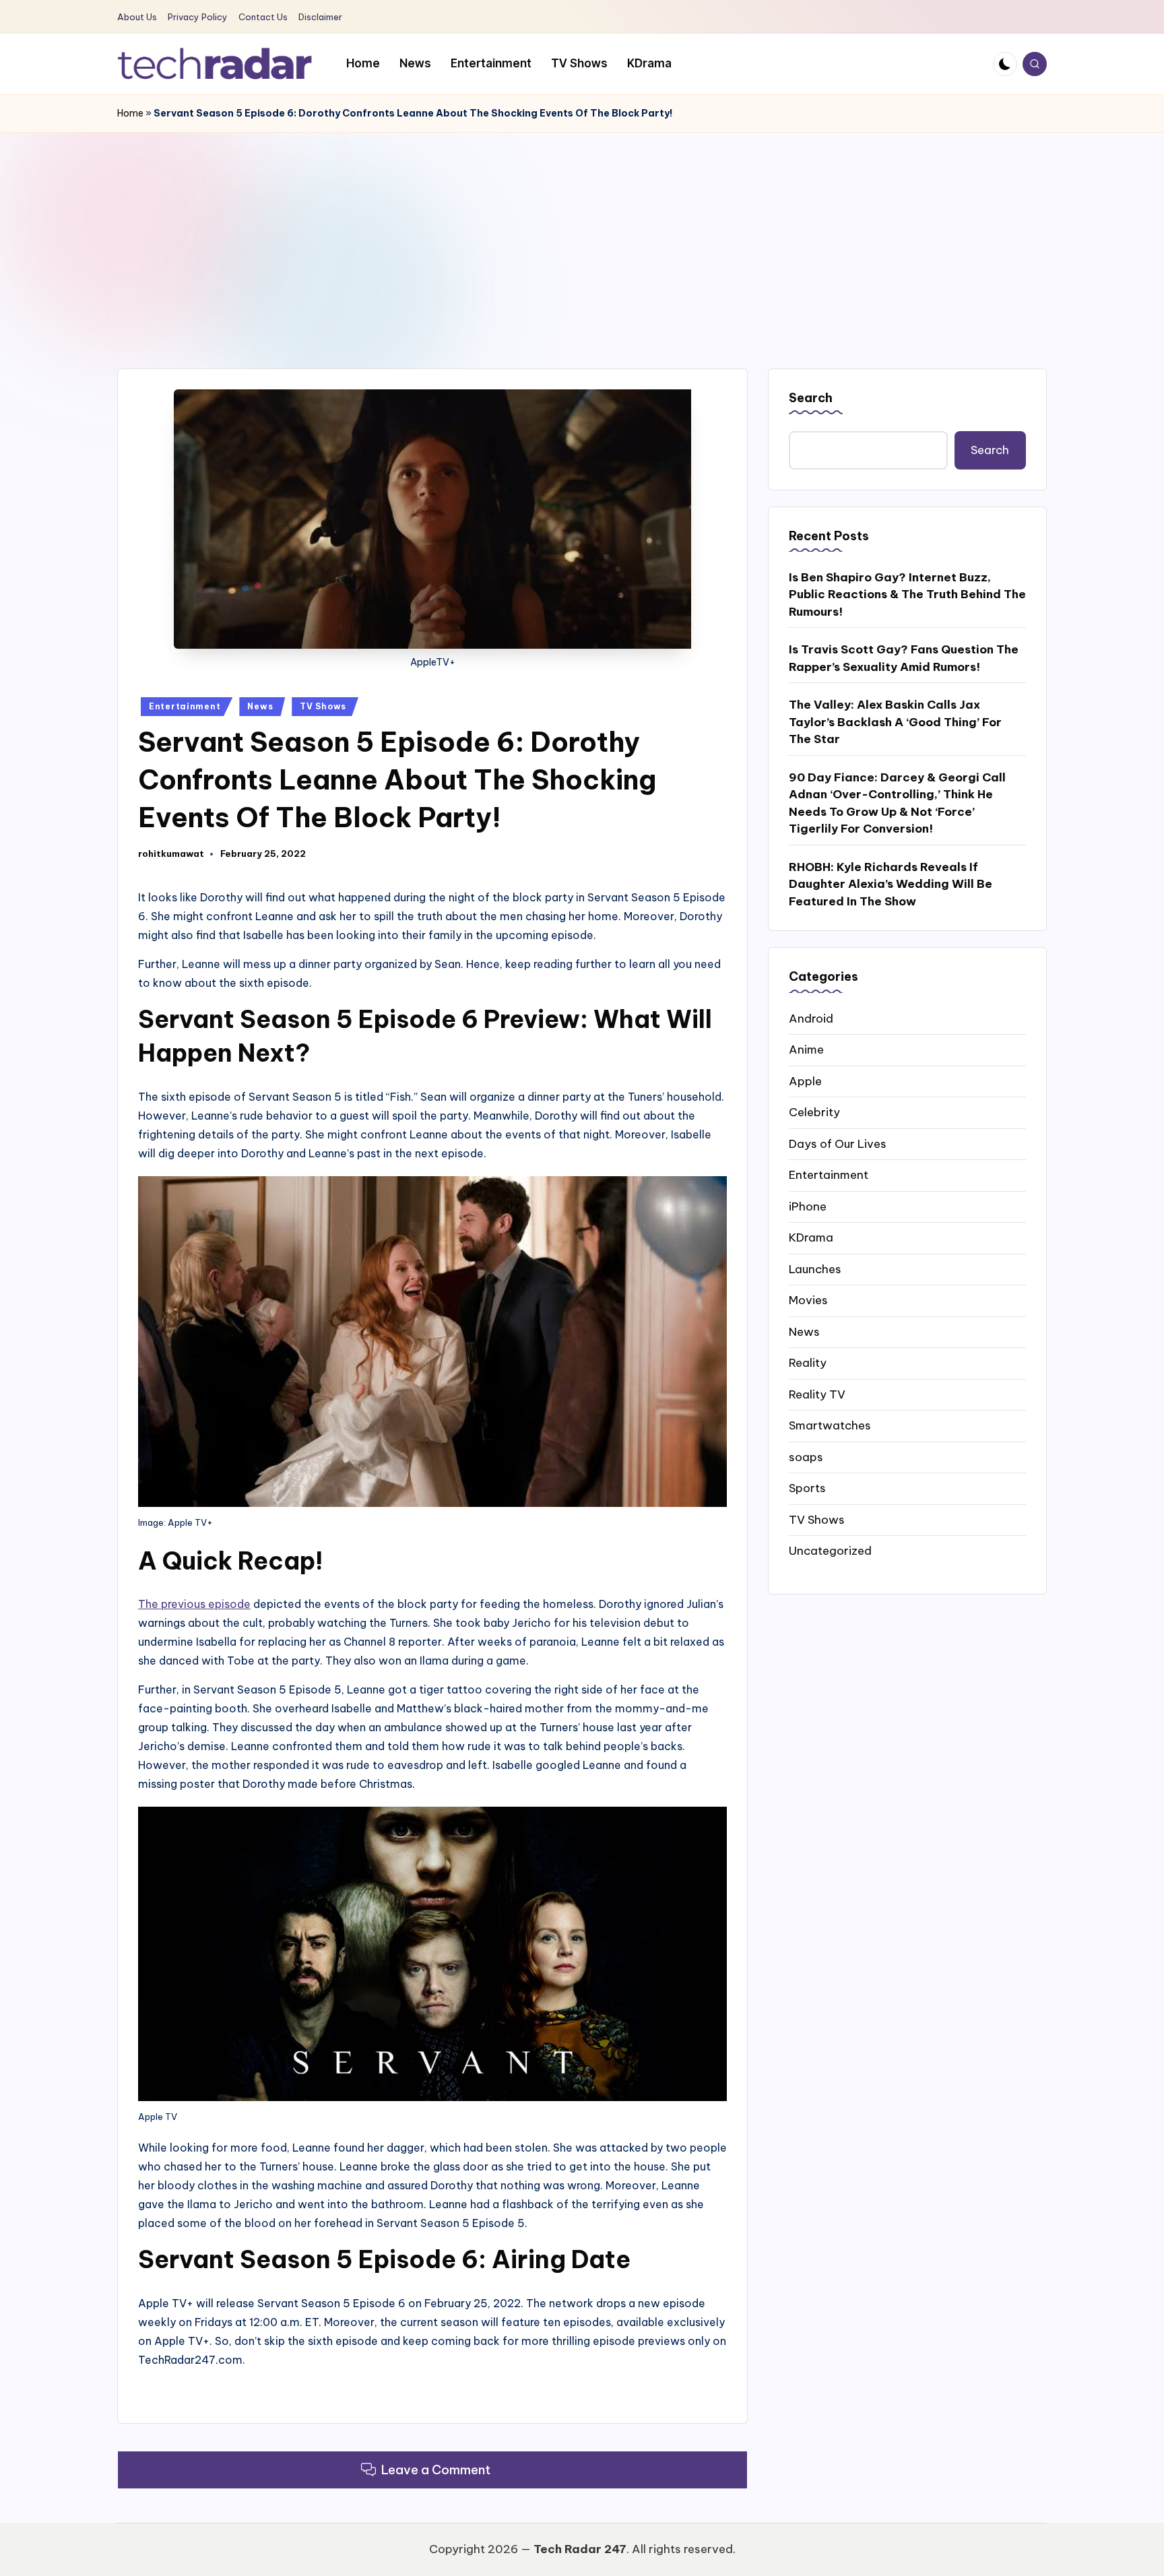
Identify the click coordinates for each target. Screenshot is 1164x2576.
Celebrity (814, 1112)
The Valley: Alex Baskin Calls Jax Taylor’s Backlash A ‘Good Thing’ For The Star (895, 722)
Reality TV (817, 1394)
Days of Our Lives (838, 1143)
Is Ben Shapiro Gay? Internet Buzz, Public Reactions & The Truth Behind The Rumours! (907, 594)
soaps (806, 1456)
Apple (805, 1081)
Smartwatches (830, 1425)
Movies (808, 1299)
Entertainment (185, 706)
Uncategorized (830, 1550)
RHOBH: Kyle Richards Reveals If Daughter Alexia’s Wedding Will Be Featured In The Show (891, 883)
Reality (808, 1362)
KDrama (811, 1237)
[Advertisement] (582, 234)
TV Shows (323, 706)
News (260, 706)
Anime (806, 1049)
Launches (815, 1268)
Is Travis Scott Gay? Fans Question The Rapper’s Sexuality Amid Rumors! (904, 658)
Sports (807, 1487)
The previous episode (194, 1604)
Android (811, 1018)
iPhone (808, 1206)
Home (130, 113)
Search (811, 398)
